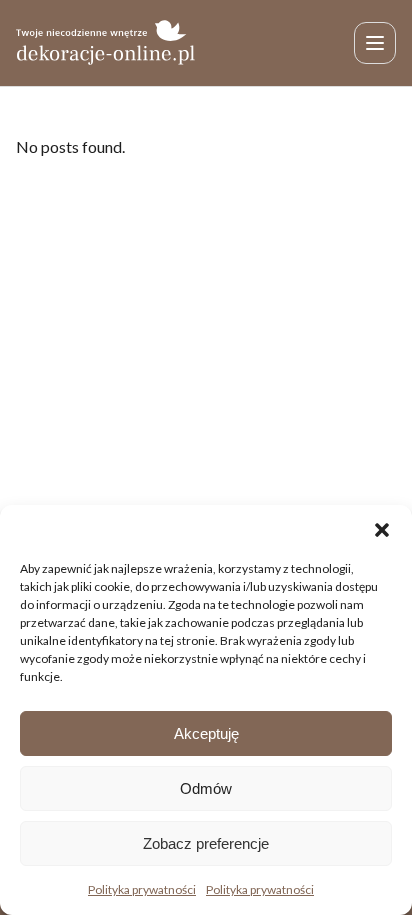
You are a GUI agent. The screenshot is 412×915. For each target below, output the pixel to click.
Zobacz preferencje (206, 843)
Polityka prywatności (142, 889)
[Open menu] (375, 43)
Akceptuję (206, 733)
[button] (382, 530)
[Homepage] (106, 42)
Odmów (206, 788)
